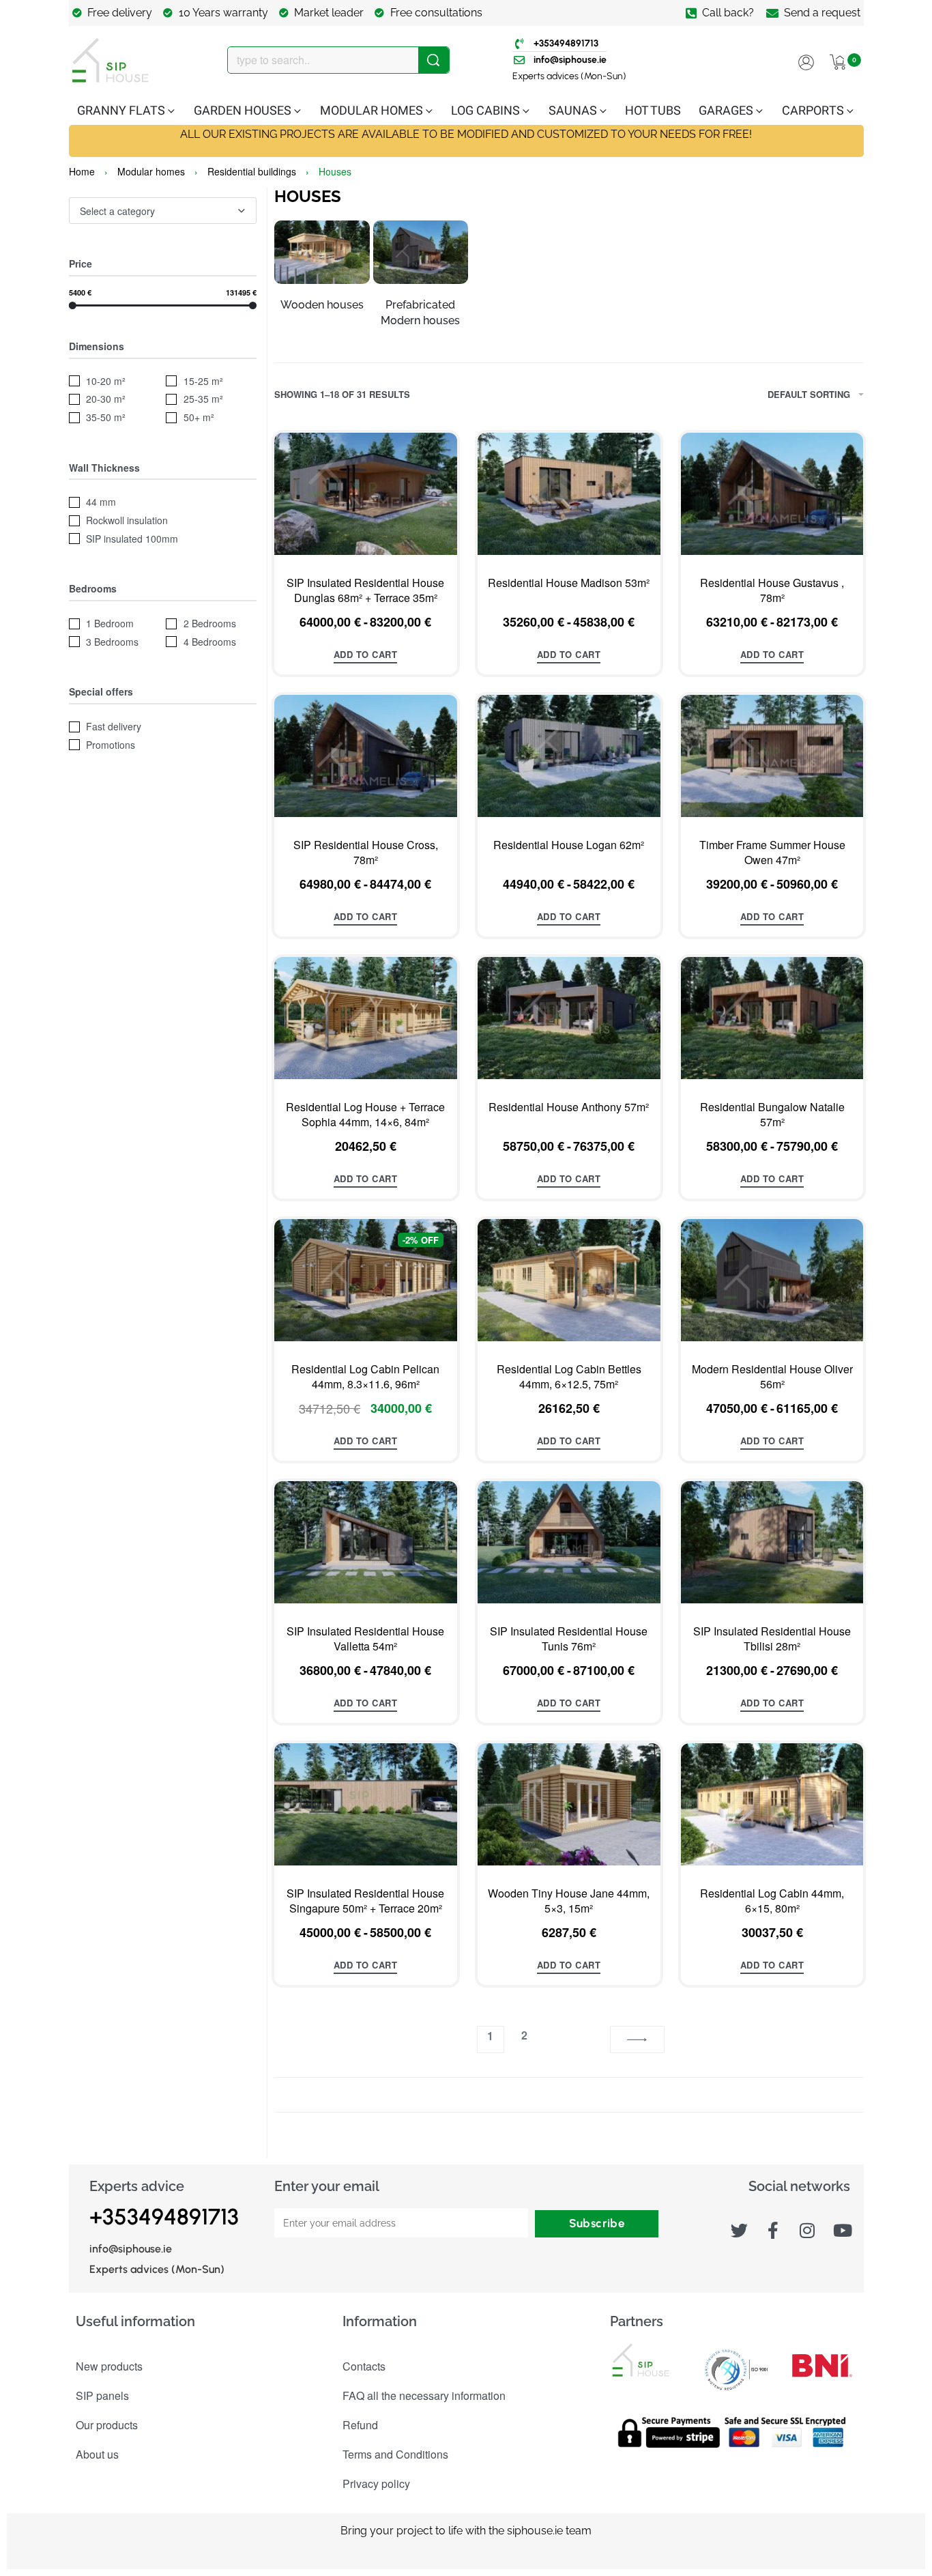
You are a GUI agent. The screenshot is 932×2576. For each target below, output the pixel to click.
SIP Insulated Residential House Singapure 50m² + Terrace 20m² (365, 1901)
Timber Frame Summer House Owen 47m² (772, 853)
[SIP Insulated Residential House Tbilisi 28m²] (772, 1542)
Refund (360, 2425)
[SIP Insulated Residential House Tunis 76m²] (569, 1542)
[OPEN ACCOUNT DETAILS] (806, 60)
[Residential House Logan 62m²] (569, 756)
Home (82, 171)
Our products (107, 2425)
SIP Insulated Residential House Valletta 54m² (365, 1639)
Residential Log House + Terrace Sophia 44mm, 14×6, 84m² (365, 1115)
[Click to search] (434, 60)
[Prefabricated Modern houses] (421, 258)
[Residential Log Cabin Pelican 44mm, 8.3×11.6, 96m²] (366, 1280)
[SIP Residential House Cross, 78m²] (366, 756)
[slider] (73, 305)
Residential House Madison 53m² (569, 583)
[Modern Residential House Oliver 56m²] (772, 1280)
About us (97, 2454)
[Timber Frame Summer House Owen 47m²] (772, 756)
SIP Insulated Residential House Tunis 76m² (569, 1639)
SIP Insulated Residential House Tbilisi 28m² (772, 1639)
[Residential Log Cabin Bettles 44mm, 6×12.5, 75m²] (569, 1280)
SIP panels (102, 2395)
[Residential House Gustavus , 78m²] (772, 494)
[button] (366, 1180)
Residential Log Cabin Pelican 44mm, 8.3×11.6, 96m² (365, 1377)
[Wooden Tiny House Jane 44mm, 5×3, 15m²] (569, 1804)
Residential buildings (252, 171)
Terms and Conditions (395, 2454)
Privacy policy (376, 2484)
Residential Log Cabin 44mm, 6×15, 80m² (772, 1901)
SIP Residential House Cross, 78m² (366, 853)
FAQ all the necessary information (424, 2395)
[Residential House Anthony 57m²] (569, 1018)
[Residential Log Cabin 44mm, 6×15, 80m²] (772, 1804)
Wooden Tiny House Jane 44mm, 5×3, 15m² (569, 1901)
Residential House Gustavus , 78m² (772, 590)
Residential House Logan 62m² (569, 845)
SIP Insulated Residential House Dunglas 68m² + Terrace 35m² (365, 590)
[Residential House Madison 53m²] (569, 494)
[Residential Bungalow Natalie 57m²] (772, 1018)
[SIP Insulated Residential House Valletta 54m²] (366, 1542)
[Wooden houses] (322, 258)
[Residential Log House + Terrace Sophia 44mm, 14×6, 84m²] (366, 1018)
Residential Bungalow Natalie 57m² (772, 1115)
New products (109, 2366)
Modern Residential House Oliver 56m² (772, 1377)
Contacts (364, 2366)
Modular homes (151, 171)
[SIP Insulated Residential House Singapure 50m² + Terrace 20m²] (366, 1804)
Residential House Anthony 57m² (569, 1107)
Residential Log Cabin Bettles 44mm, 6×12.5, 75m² (569, 1377)
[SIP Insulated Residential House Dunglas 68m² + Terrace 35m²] (366, 494)
